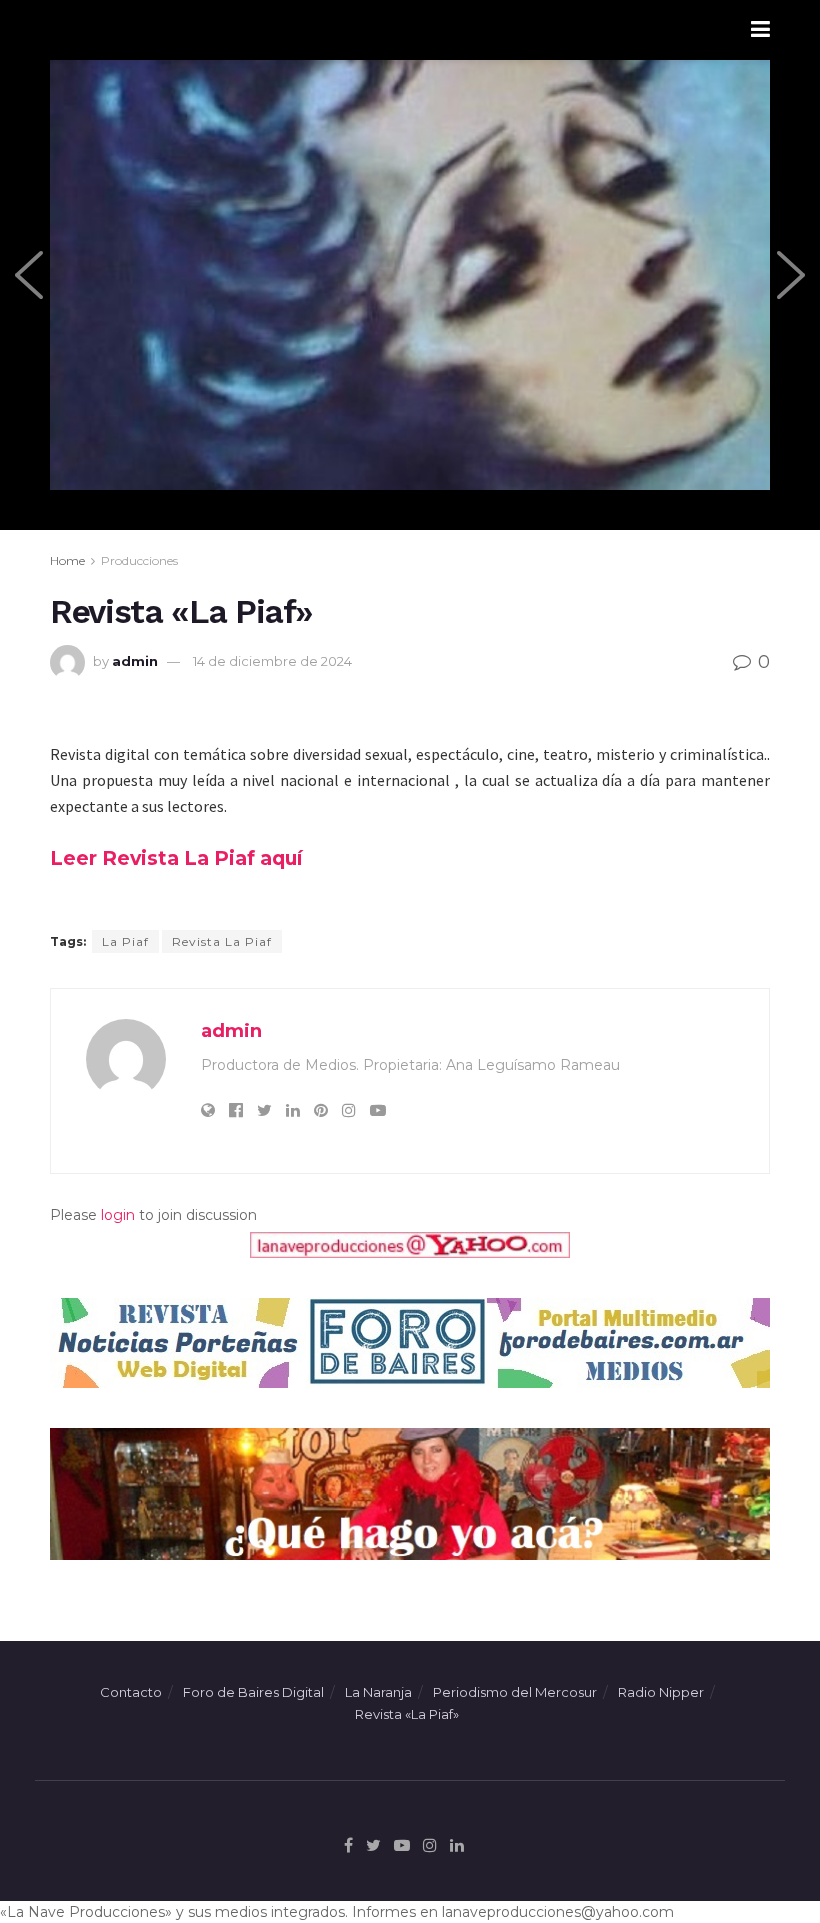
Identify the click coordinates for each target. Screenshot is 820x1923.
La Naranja (378, 1692)
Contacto (131, 1692)
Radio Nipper (661, 1692)
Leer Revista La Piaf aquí (176, 858)
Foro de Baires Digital (253, 1692)
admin (135, 661)
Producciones (139, 560)
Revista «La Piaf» (407, 1714)
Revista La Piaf (222, 941)
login (118, 1215)
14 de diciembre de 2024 (272, 661)
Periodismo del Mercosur (515, 1692)
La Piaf (125, 941)
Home (67, 560)
